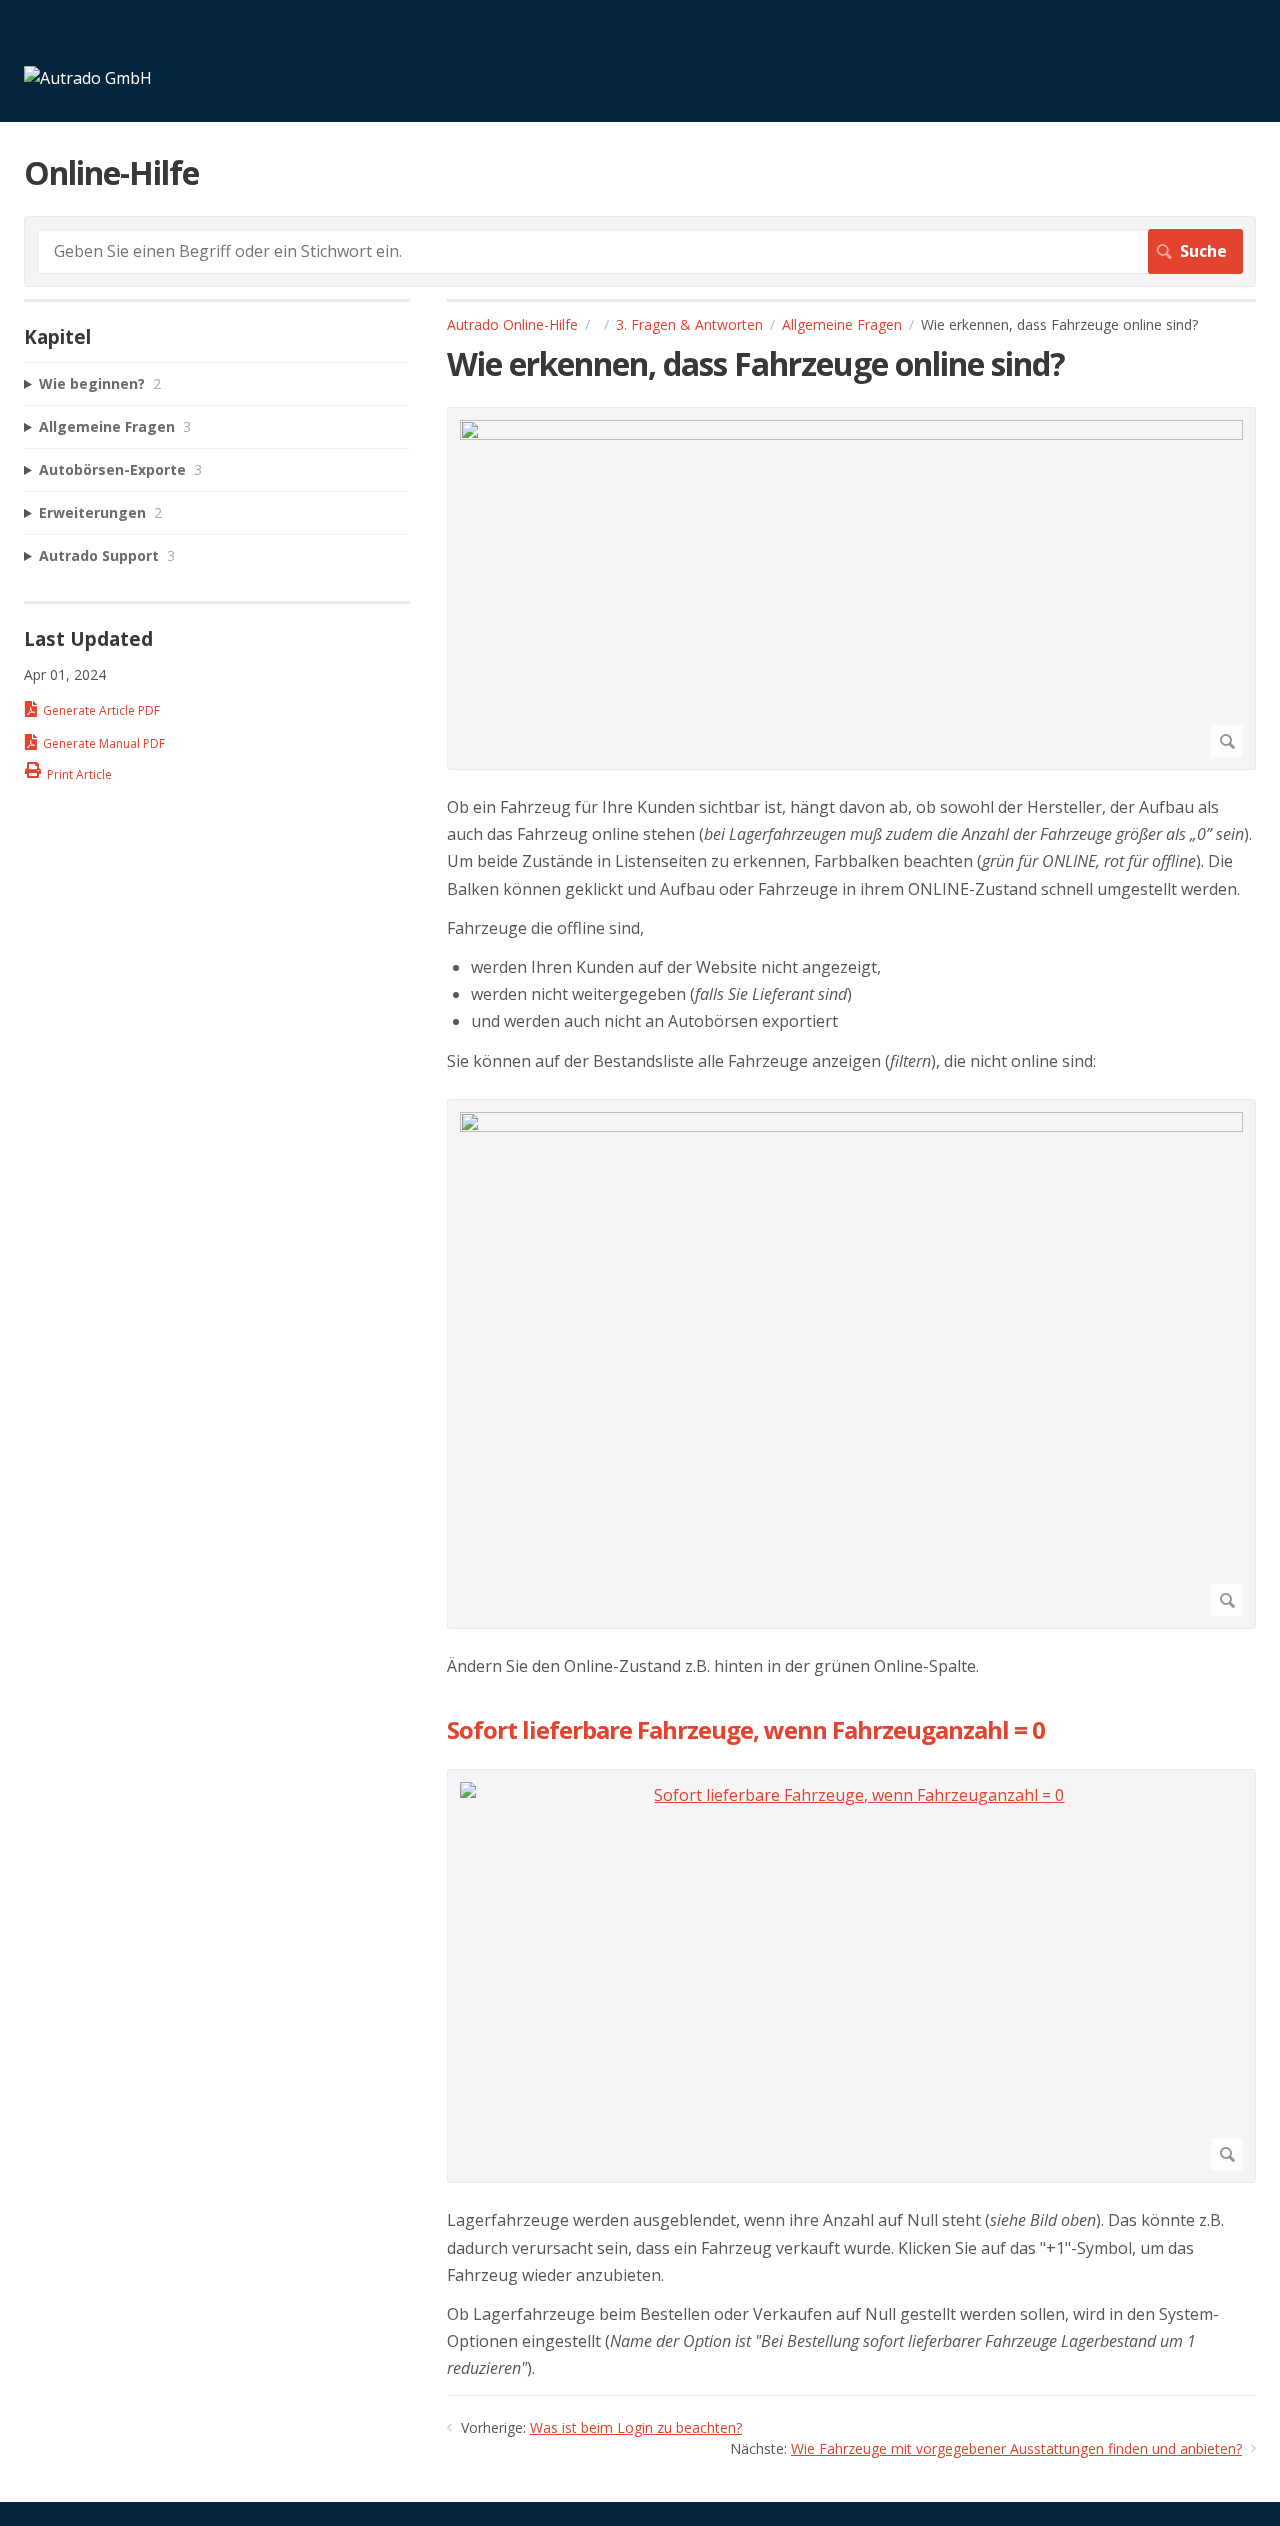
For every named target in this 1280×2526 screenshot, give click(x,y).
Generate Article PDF (101, 710)
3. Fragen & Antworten (689, 324)
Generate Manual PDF (104, 743)
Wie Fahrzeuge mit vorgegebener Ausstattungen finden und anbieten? (1016, 2448)
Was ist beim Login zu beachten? (636, 2427)
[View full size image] (851, 588)
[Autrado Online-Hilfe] (88, 78)
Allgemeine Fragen (842, 324)
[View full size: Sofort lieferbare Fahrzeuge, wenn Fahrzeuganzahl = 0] (851, 1976)
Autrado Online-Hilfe (512, 324)
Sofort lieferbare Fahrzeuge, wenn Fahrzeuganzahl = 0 (746, 1730)
